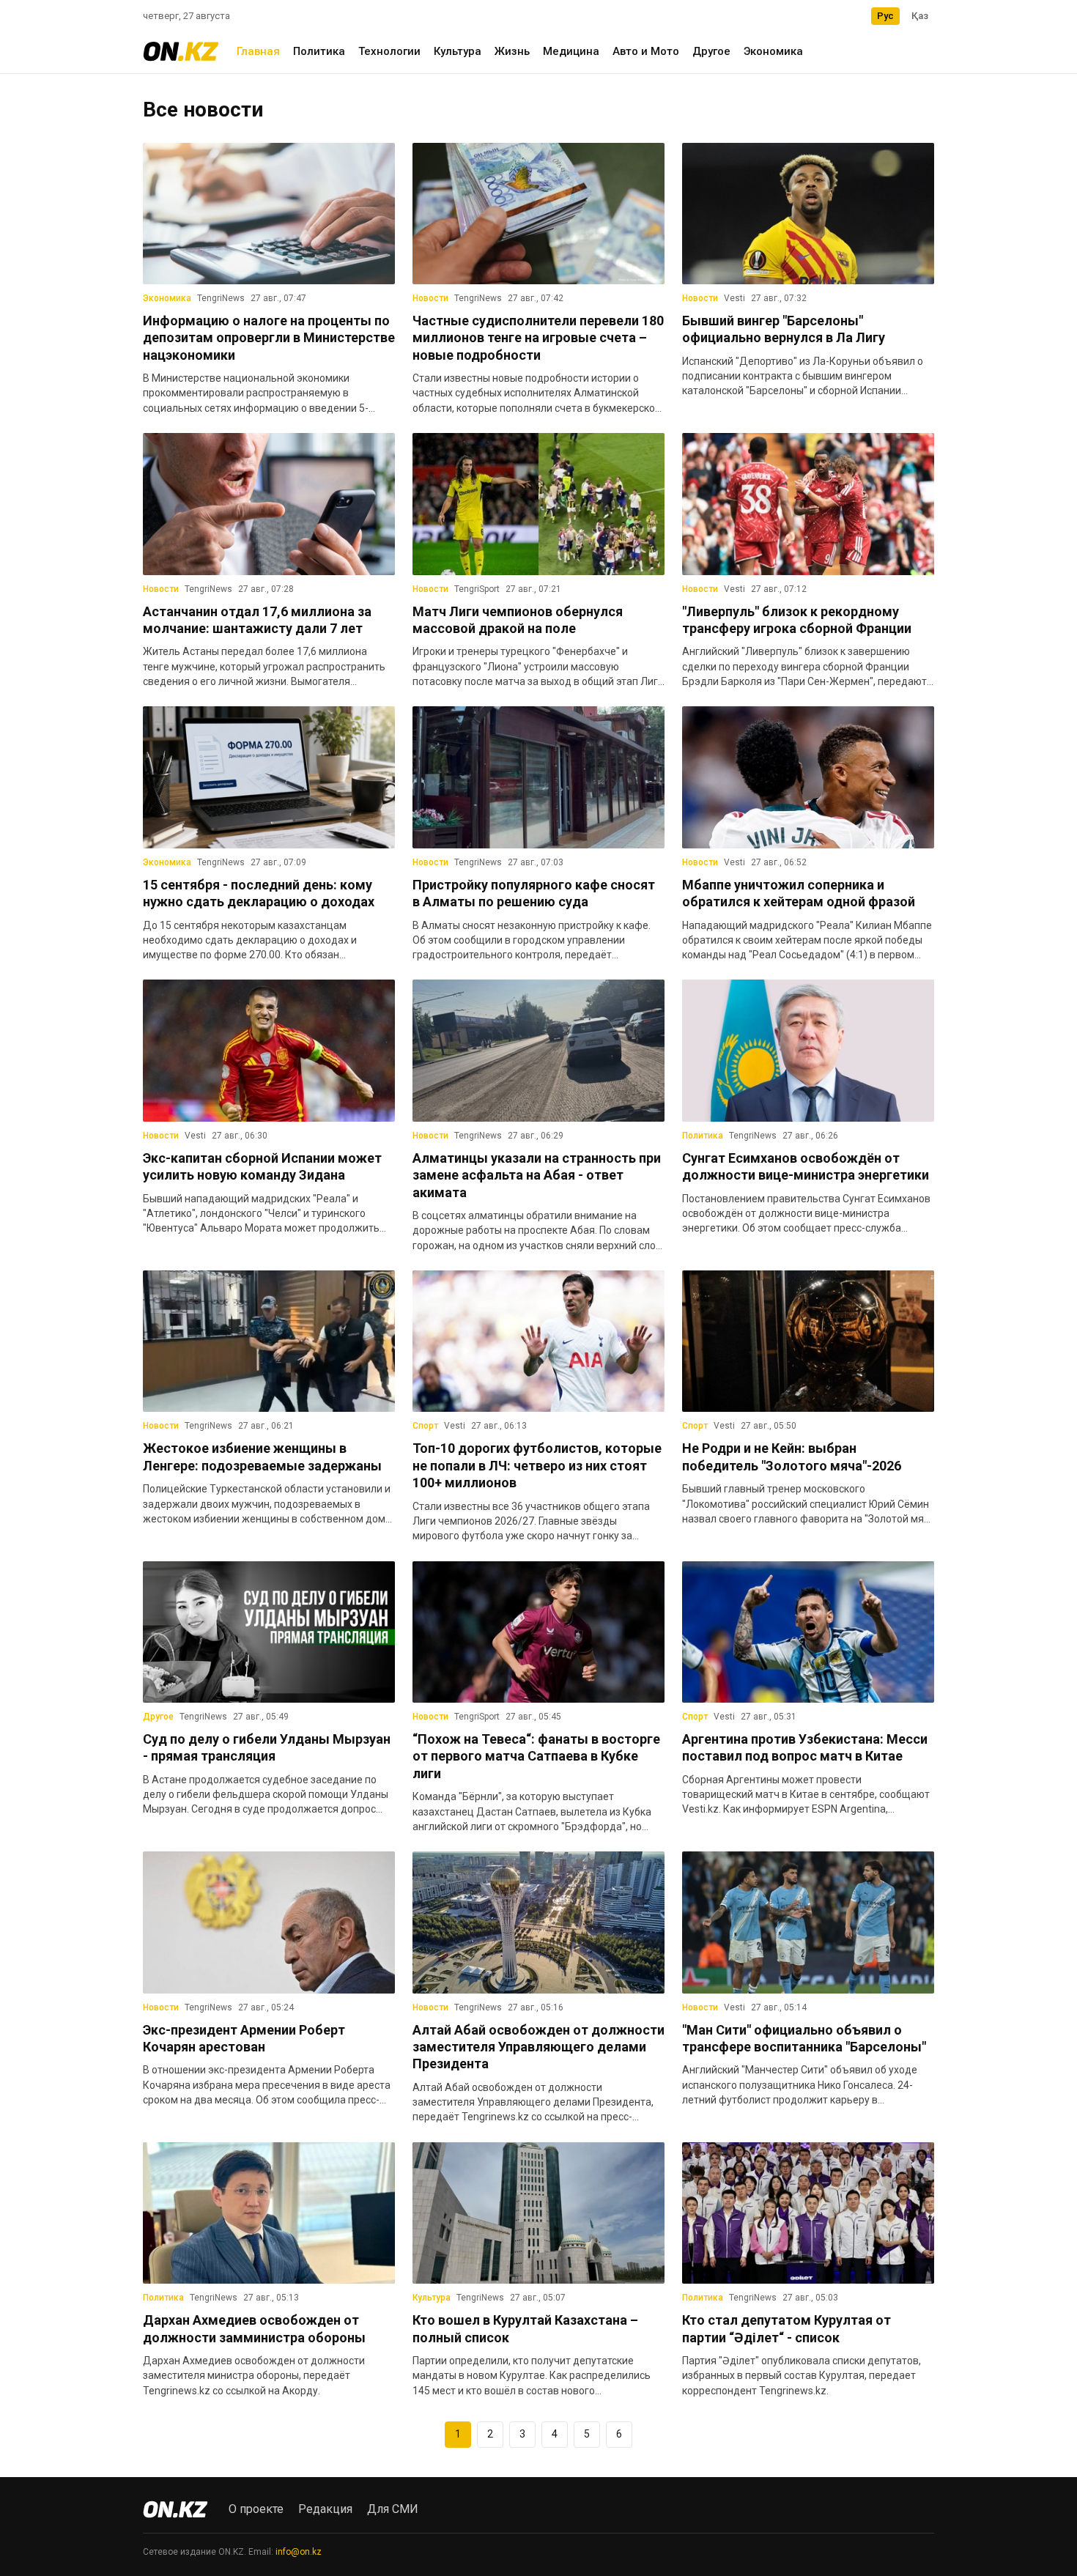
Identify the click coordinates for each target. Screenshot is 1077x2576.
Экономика (773, 51)
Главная (258, 51)
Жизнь (512, 51)
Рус (885, 16)
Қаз (920, 16)
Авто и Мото (646, 51)
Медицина (571, 51)
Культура (458, 51)
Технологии (389, 51)
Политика (319, 51)
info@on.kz (299, 2552)
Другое (711, 51)
